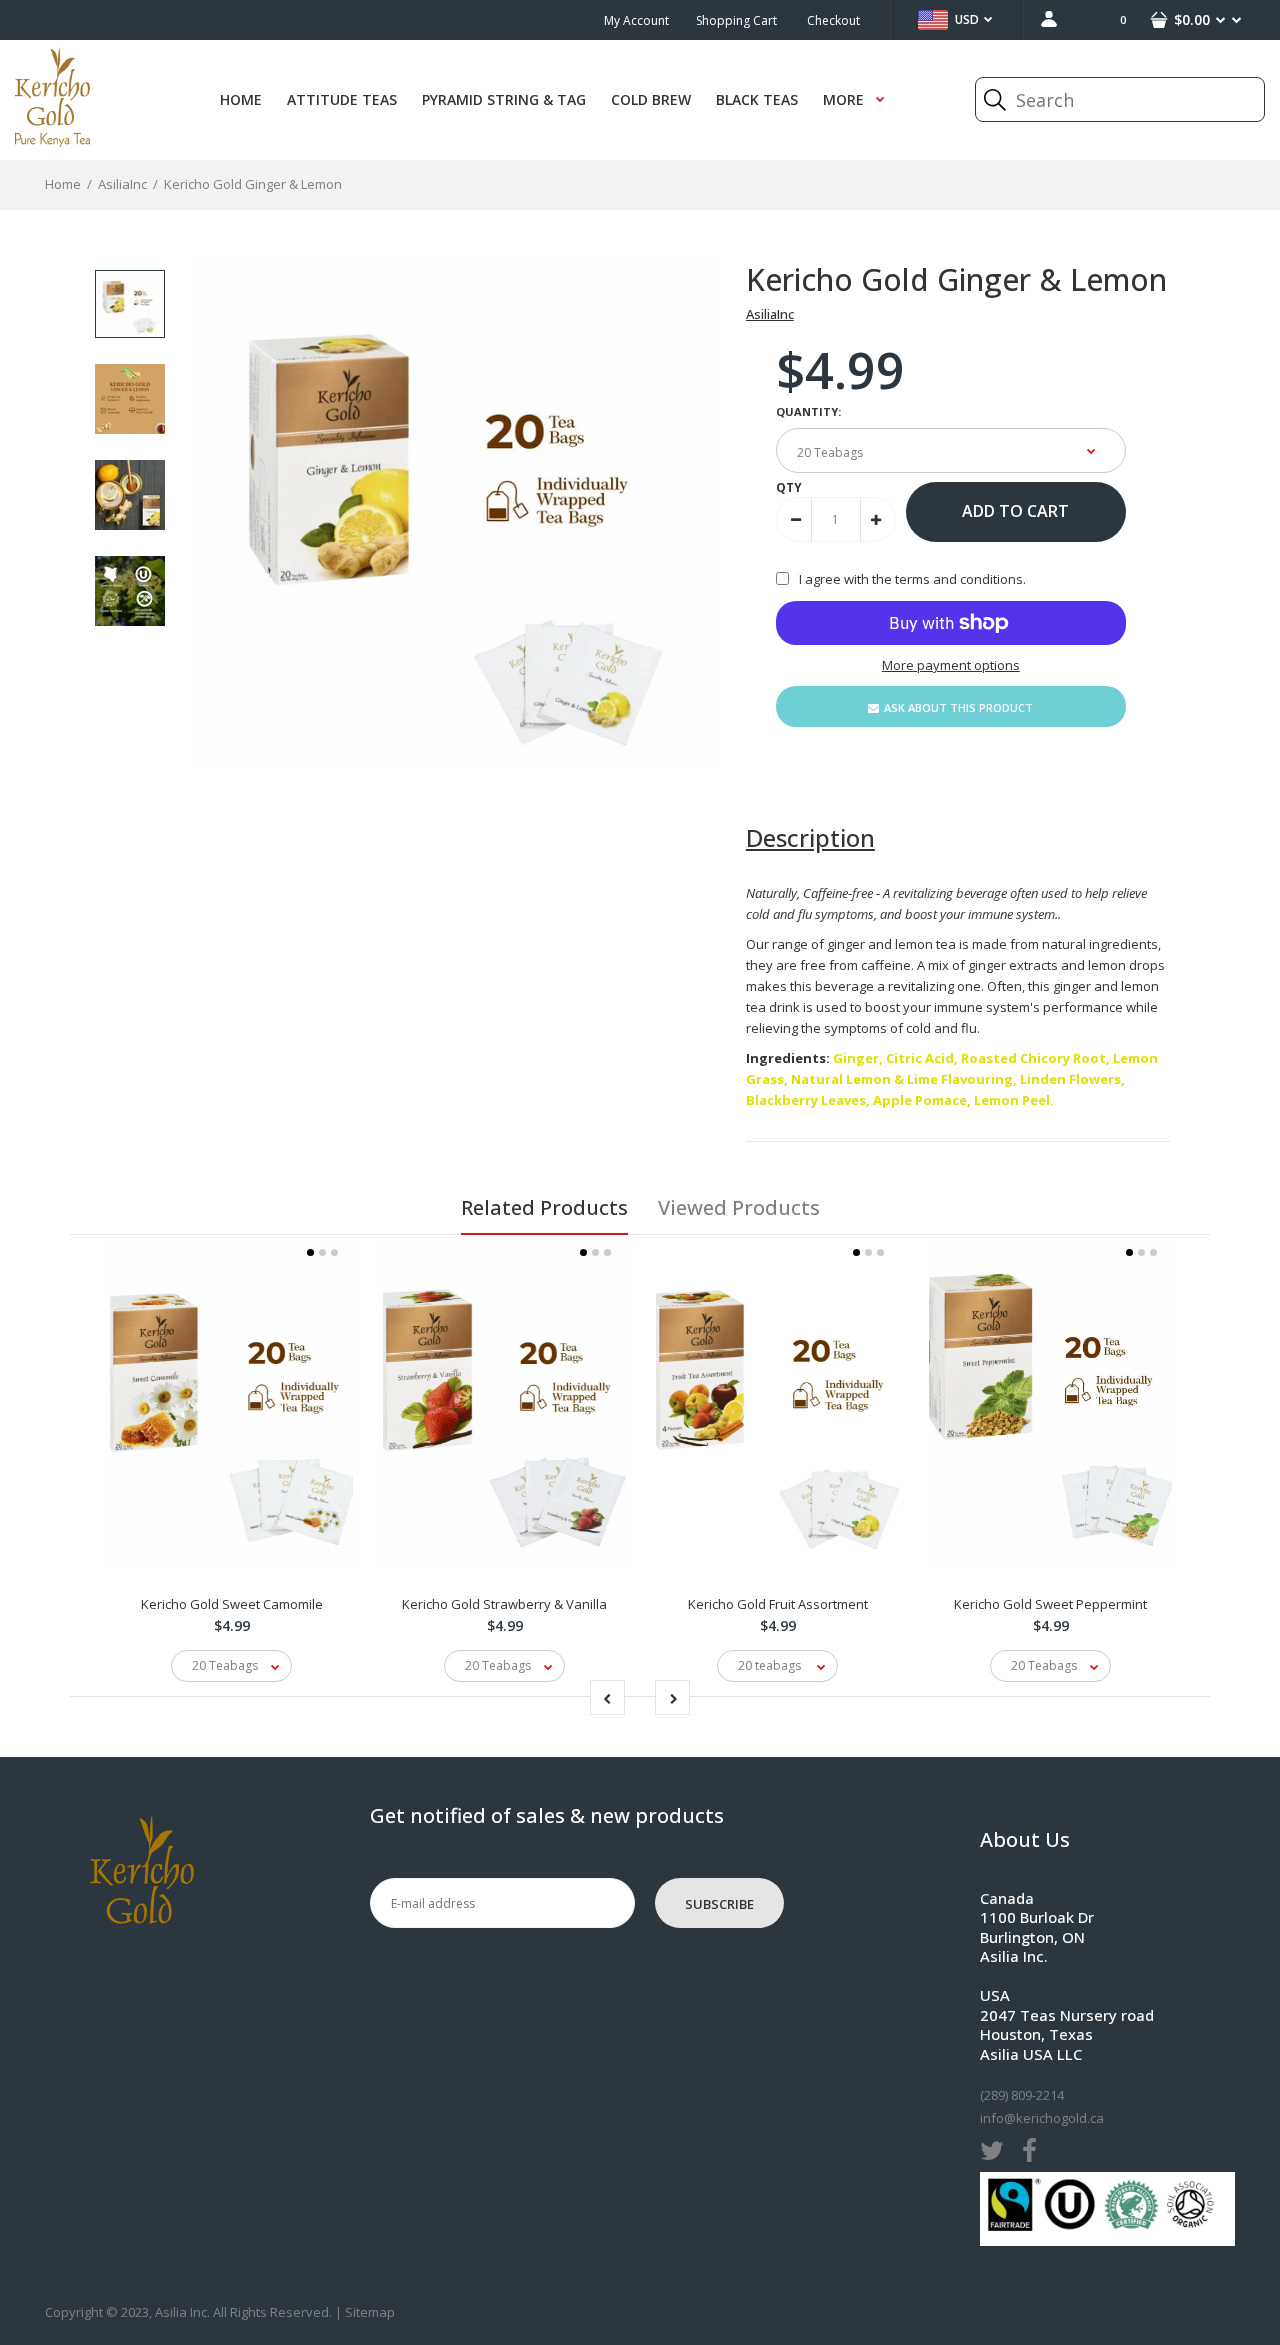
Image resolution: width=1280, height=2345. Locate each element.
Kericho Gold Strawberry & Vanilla (504, 1604)
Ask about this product (958, 707)
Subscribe (719, 1904)
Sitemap (370, 2312)
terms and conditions (959, 579)
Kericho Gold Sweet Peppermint (1050, 1604)
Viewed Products (739, 1207)
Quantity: (808, 411)
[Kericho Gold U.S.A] (52, 142)
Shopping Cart (736, 20)
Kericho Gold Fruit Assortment (778, 1604)
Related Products (544, 1207)
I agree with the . (912, 579)
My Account (636, 20)
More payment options (951, 665)
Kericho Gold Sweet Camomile (232, 1604)
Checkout (833, 20)
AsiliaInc (770, 314)
